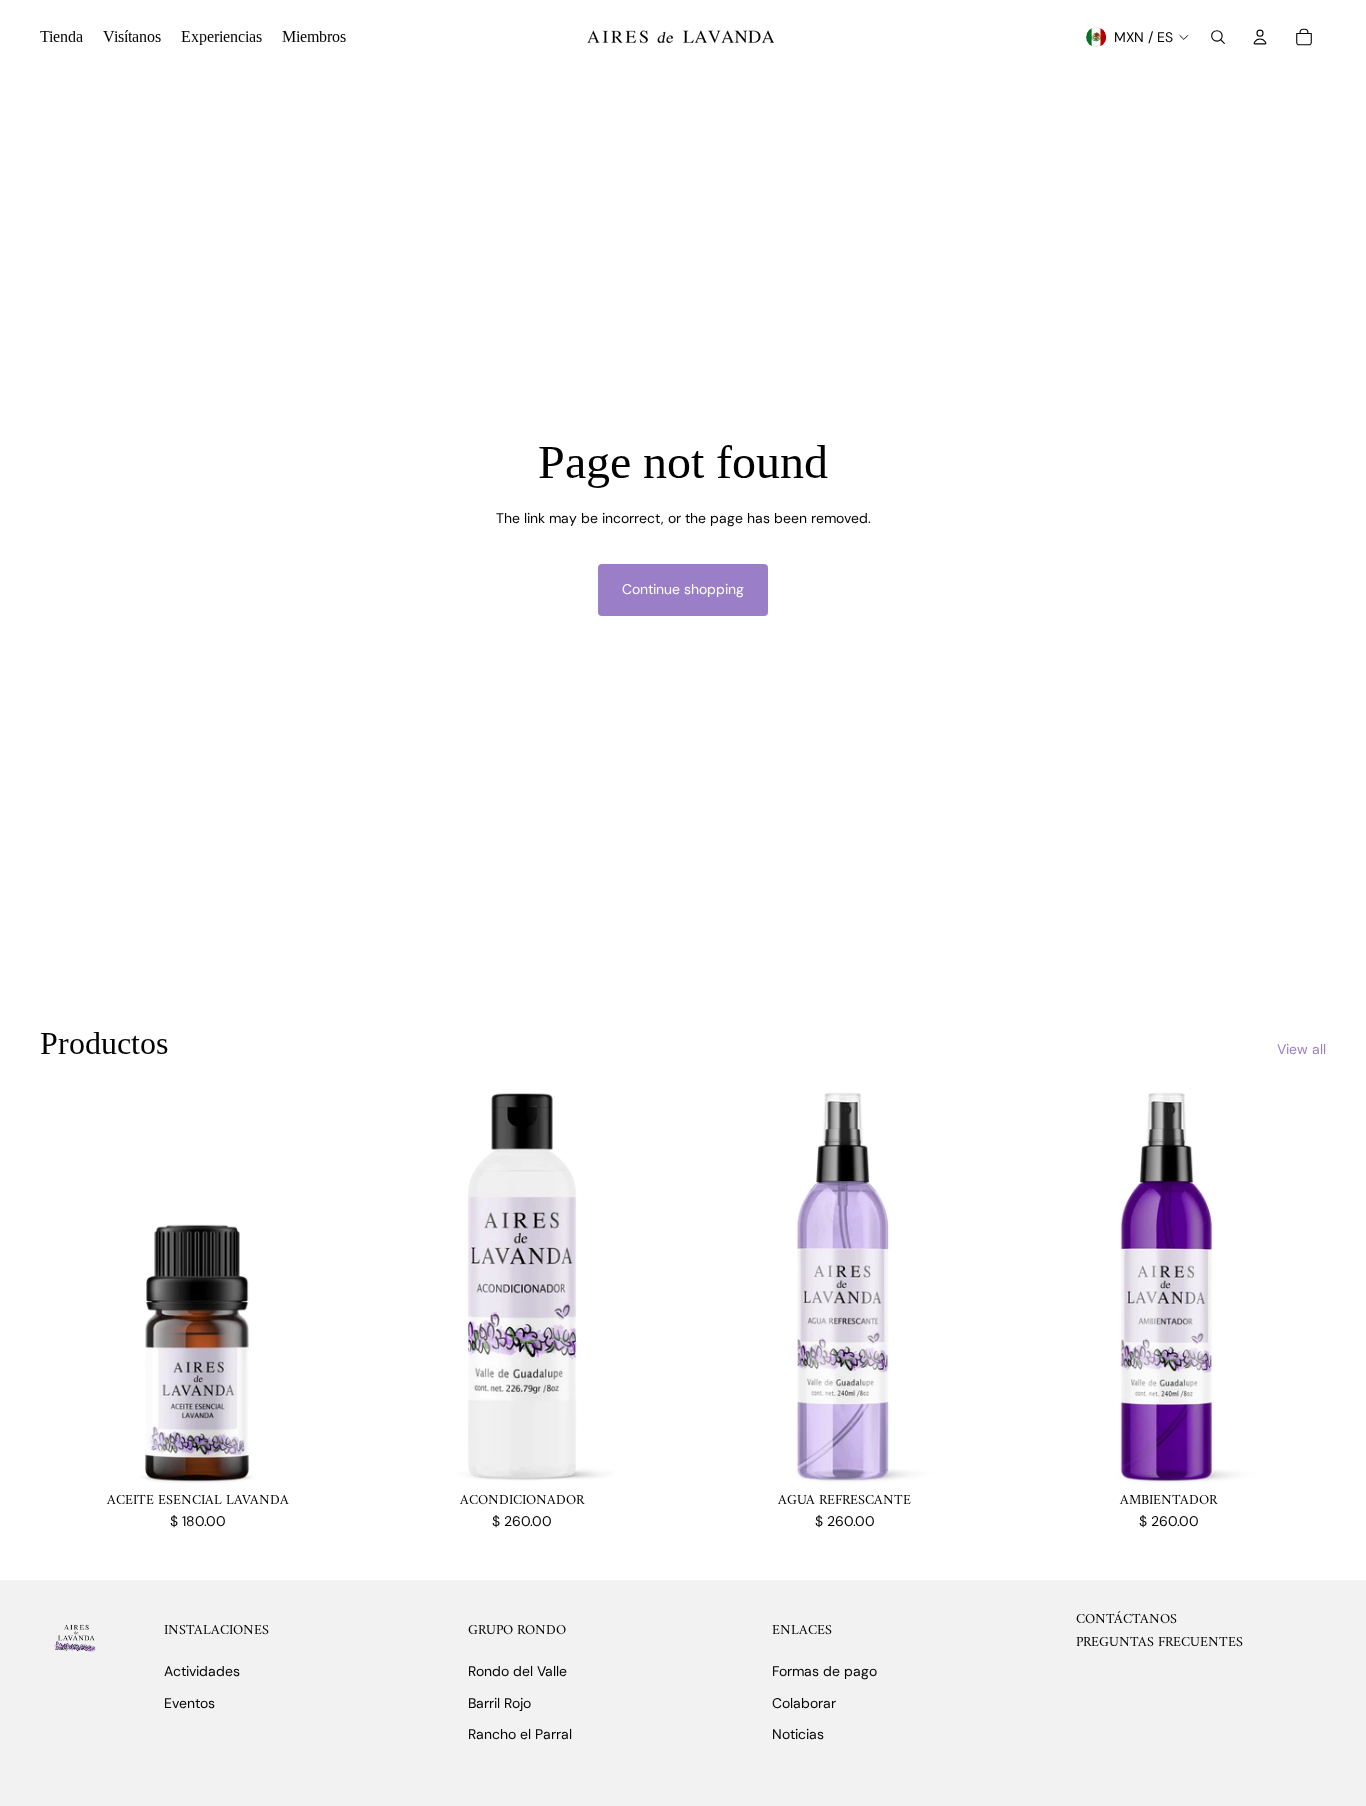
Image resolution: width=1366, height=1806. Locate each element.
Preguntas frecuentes (1159, 1642)
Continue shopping (683, 589)
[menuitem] (61, 37)
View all (1301, 1049)
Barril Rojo (499, 1703)
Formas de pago (824, 1671)
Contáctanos (1126, 1619)
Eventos (189, 1703)
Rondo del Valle (517, 1671)
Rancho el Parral (520, 1734)
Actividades (202, 1671)
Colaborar (804, 1703)
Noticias (798, 1734)
